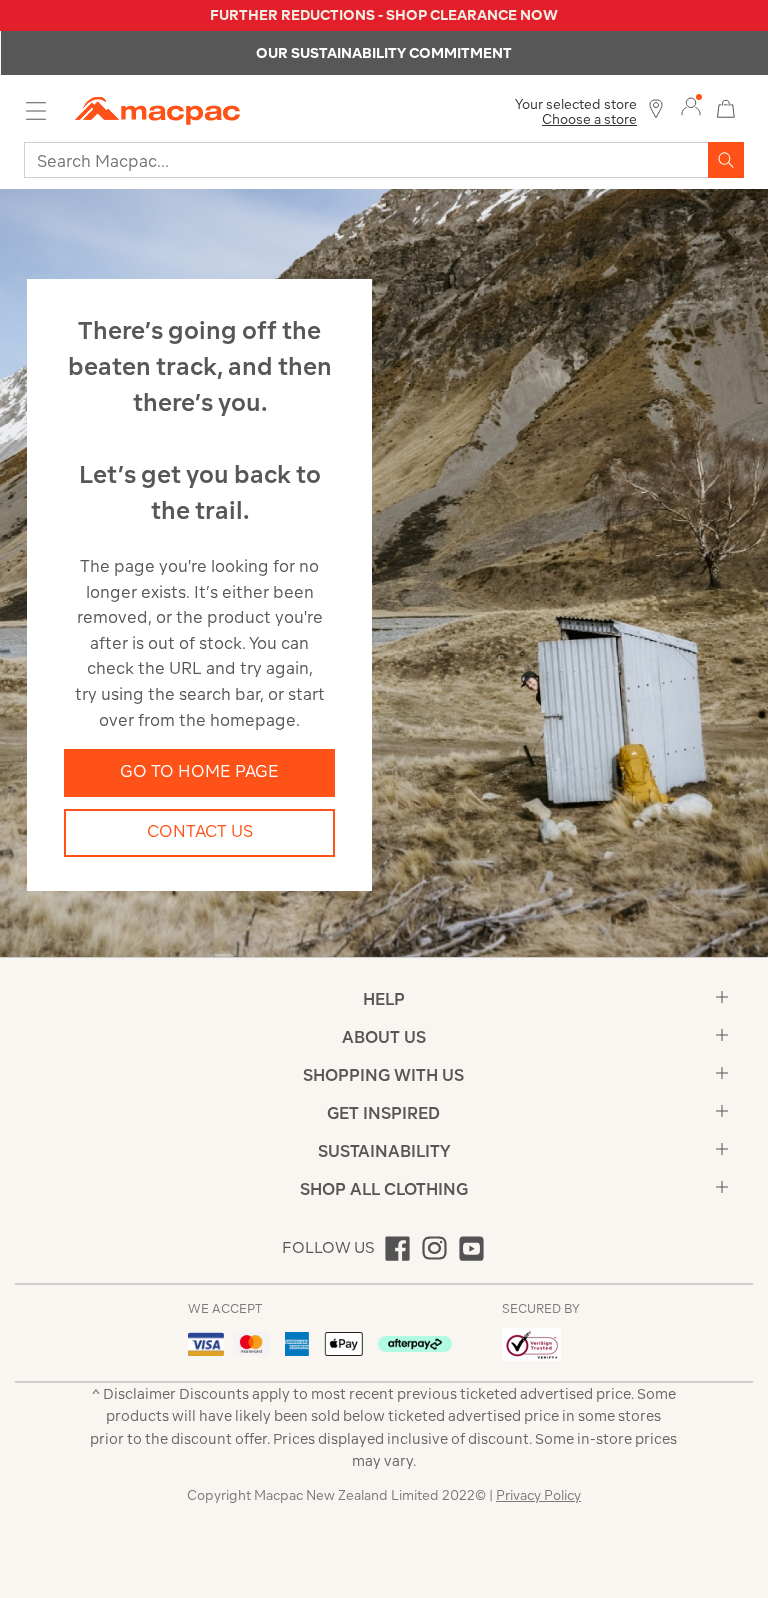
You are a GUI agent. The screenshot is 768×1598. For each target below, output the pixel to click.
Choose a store (589, 119)
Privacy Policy (538, 1495)
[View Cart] (726, 106)
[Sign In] (691, 107)
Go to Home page (199, 771)
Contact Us (200, 831)
